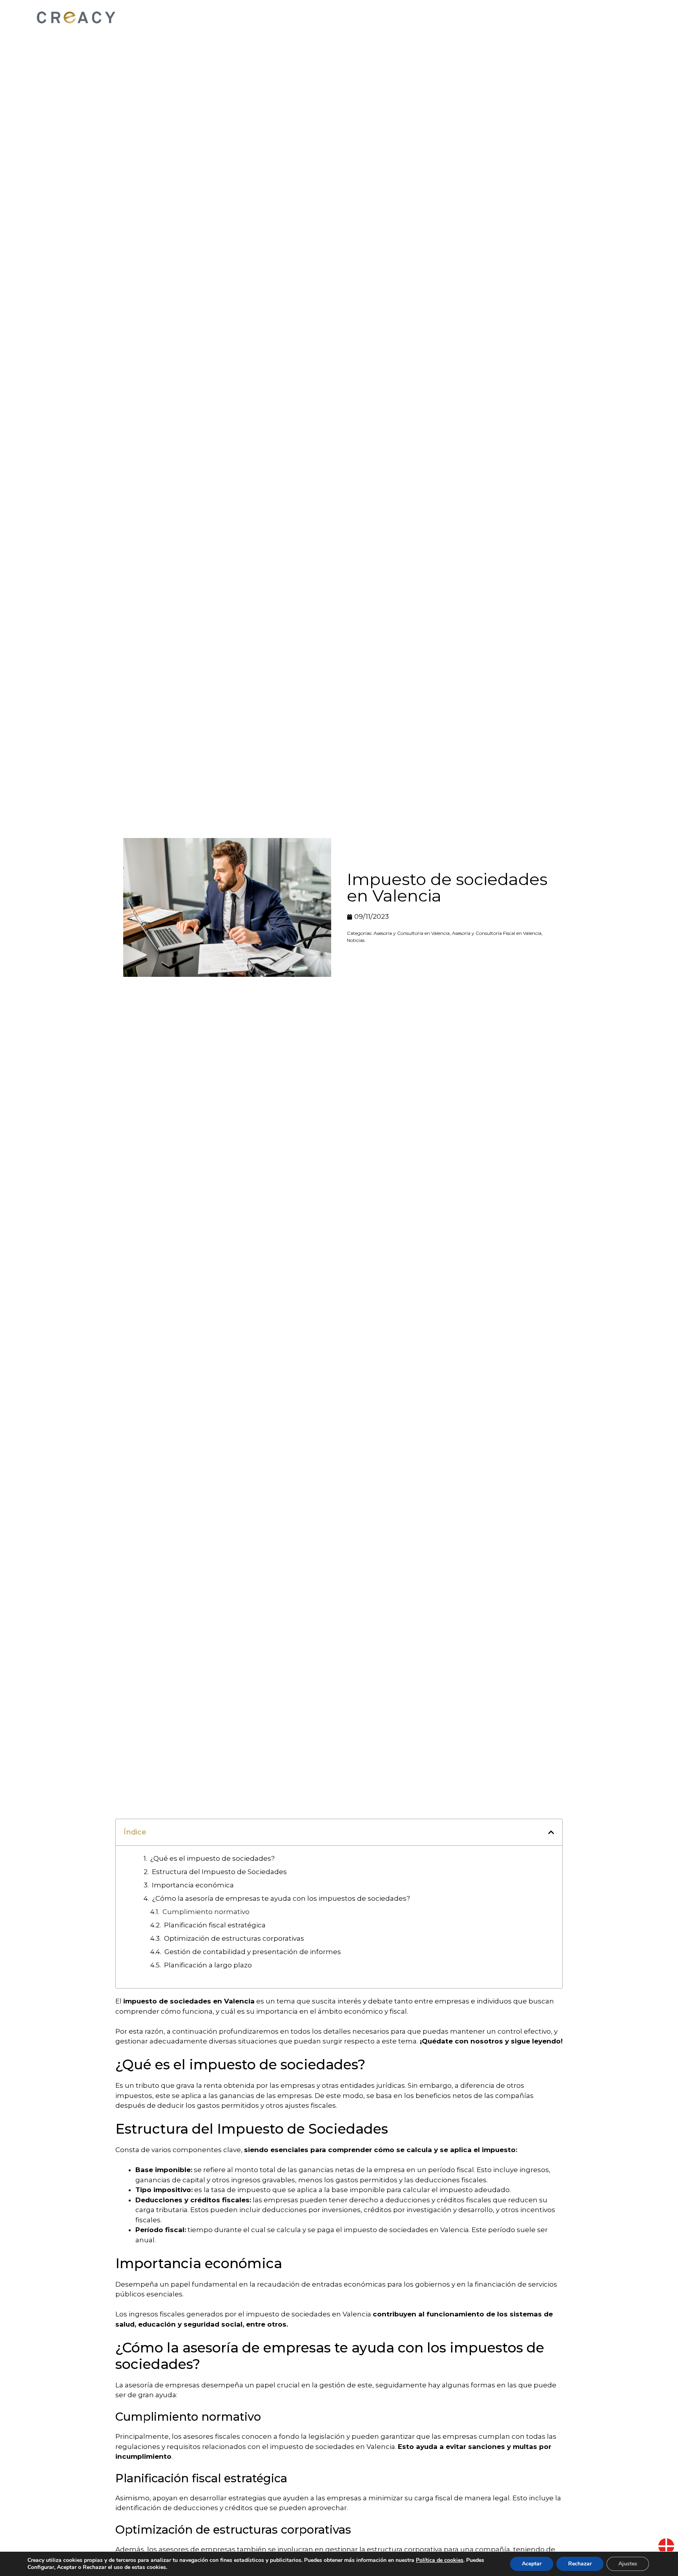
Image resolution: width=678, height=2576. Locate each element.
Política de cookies (440, 2560)
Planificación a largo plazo (208, 1965)
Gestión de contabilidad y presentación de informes (253, 1952)
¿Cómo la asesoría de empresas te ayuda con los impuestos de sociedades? (281, 1898)
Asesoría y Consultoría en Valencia (412, 933)
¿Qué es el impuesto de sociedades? (212, 1858)
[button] (551, 1832)
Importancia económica (193, 1885)
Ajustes (628, 2564)
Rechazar (580, 2564)
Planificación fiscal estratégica (215, 1925)
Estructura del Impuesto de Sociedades (219, 1872)
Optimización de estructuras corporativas (234, 1938)
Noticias (356, 940)
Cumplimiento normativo (206, 1912)
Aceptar (532, 2564)
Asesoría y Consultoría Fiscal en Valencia (497, 933)
